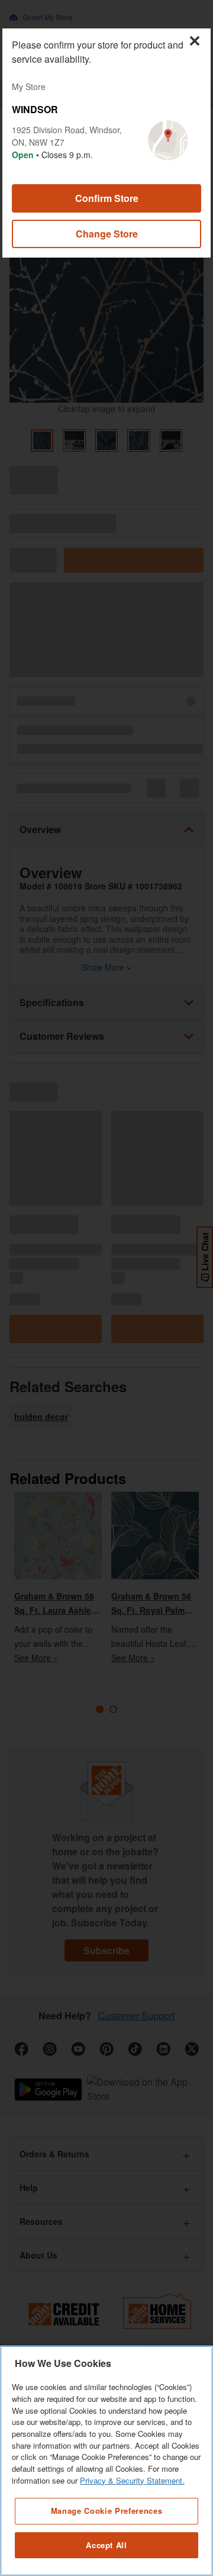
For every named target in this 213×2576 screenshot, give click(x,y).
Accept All (106, 2545)
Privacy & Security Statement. (132, 2480)
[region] (106, 2461)
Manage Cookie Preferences (106, 2511)
